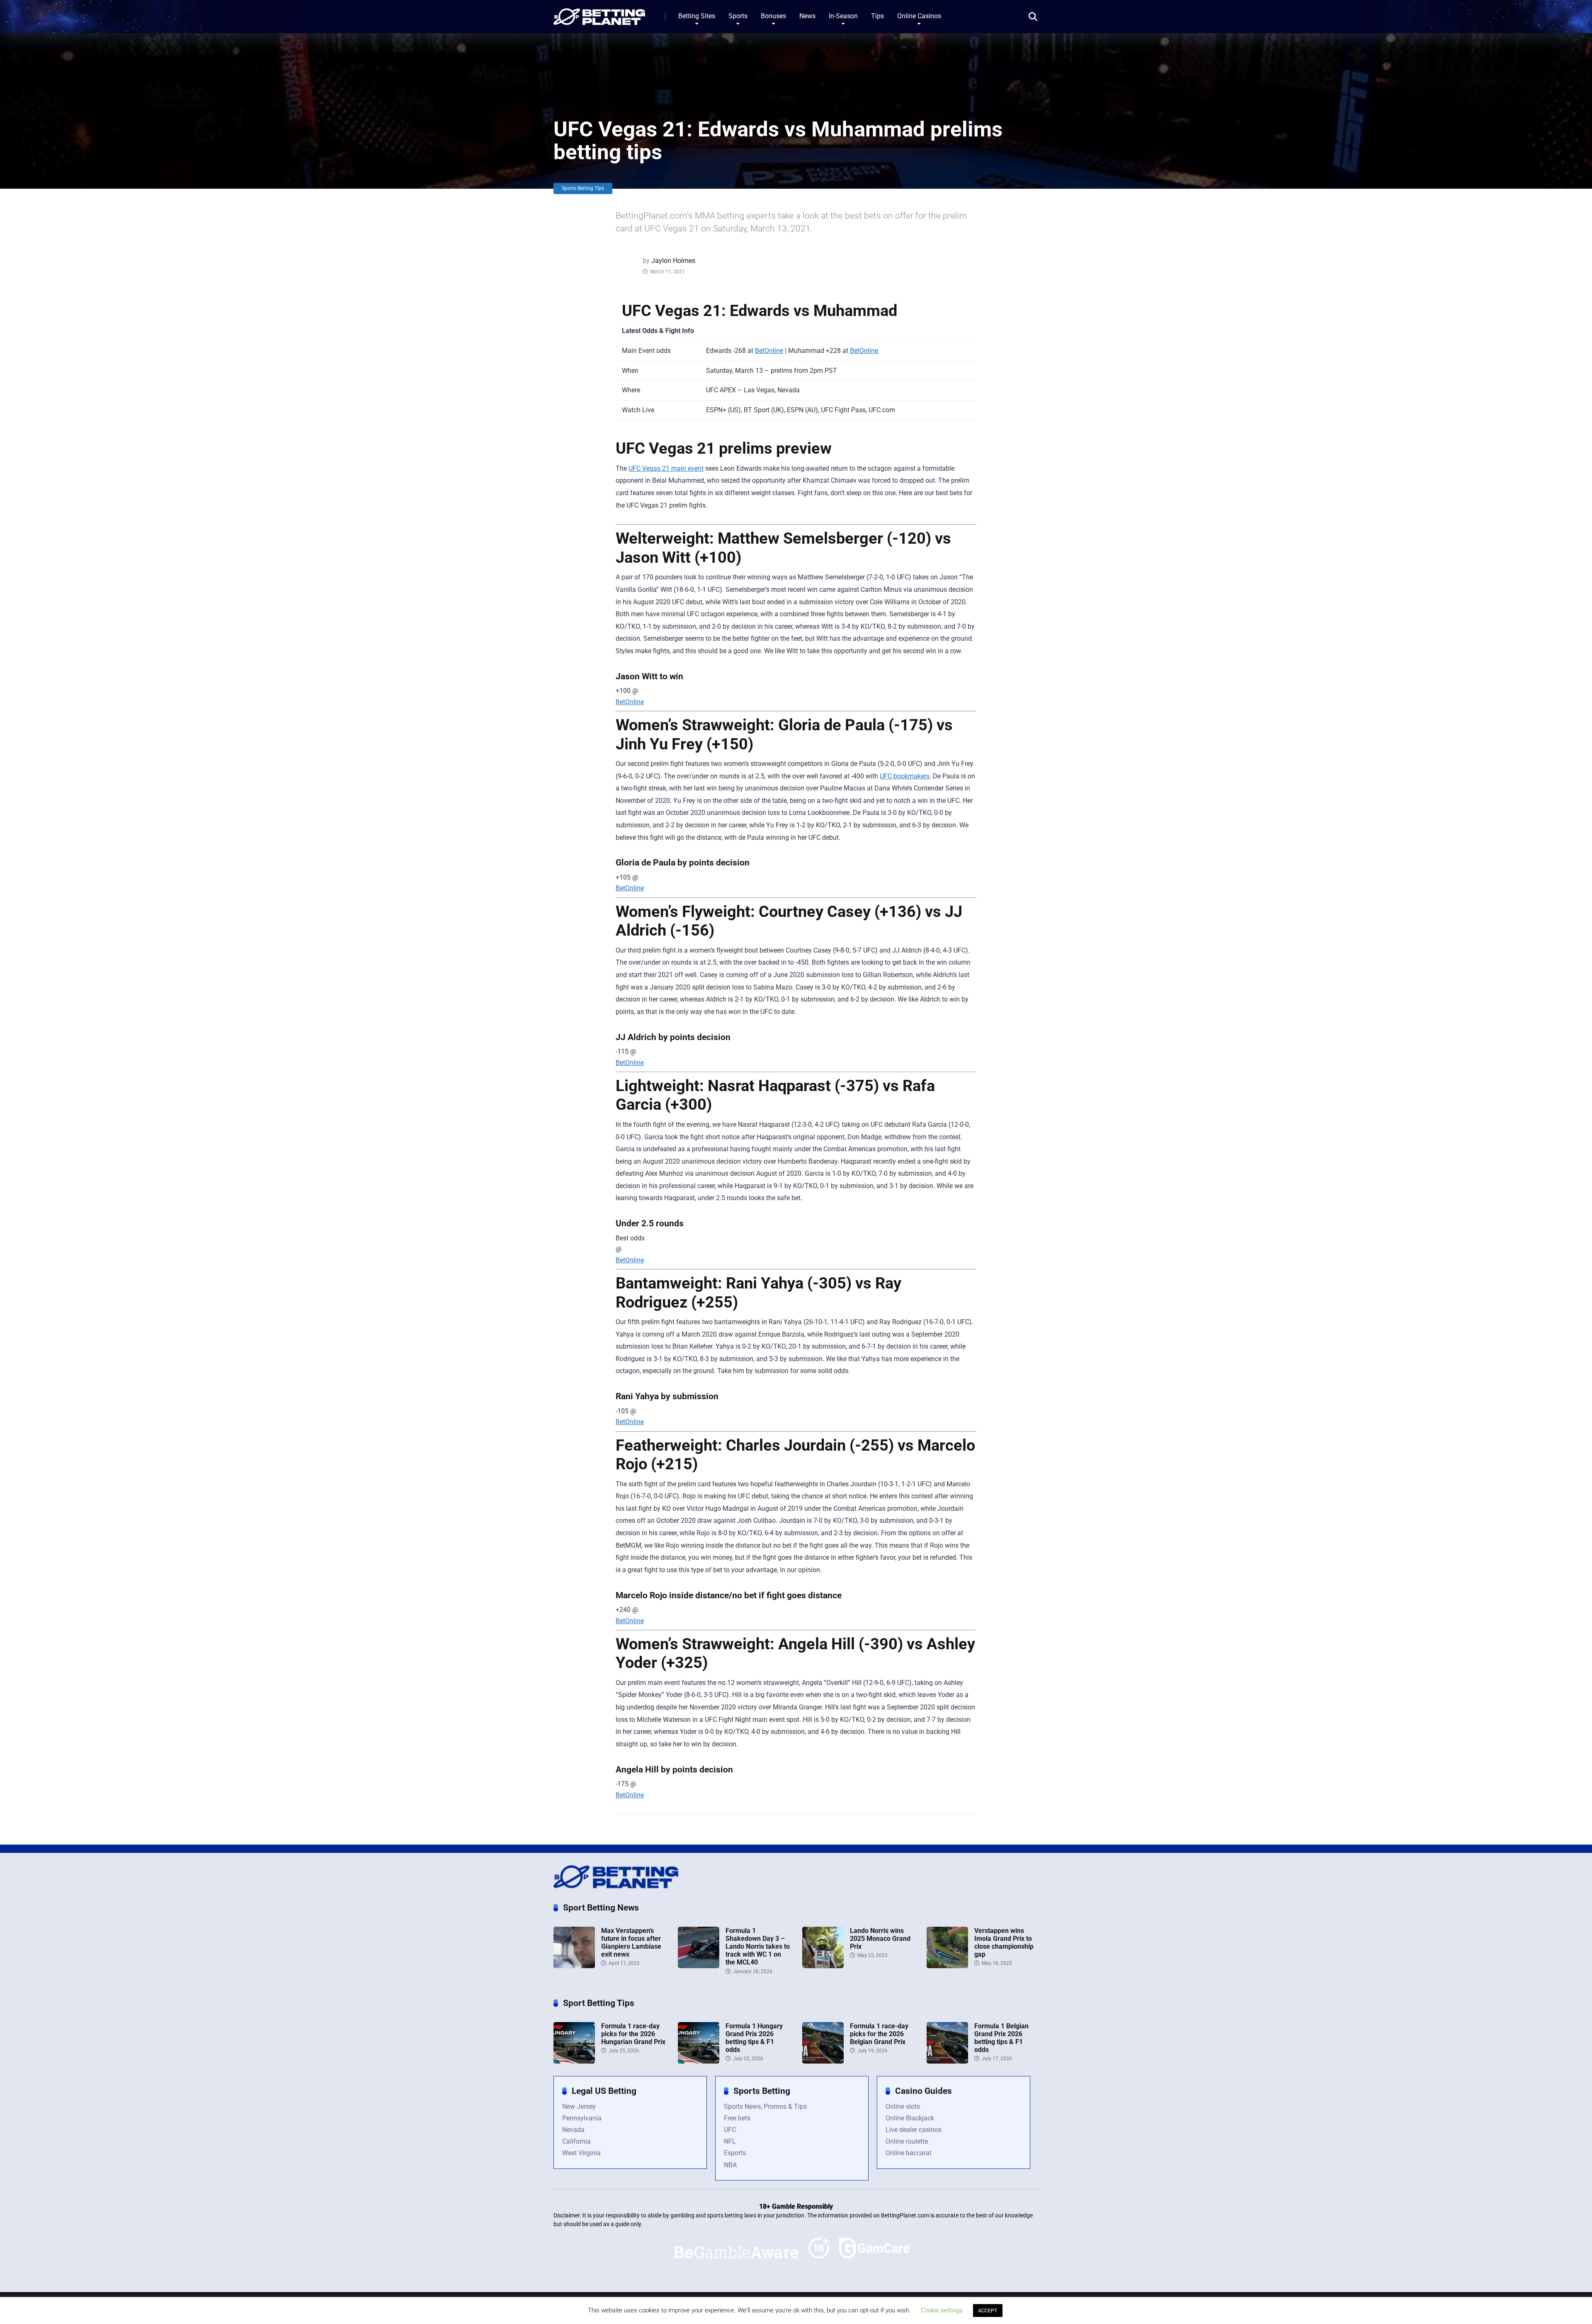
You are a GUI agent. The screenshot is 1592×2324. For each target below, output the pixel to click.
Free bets (737, 2118)
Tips (877, 16)
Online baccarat (909, 2153)
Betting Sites (697, 16)
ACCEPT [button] (988, 2311)
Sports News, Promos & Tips (765, 2106)
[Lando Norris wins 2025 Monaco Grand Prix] (823, 1966)
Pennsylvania (582, 2118)
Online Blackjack (910, 2118)
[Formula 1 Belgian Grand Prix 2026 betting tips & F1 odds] (947, 2061)
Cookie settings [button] (942, 2310)
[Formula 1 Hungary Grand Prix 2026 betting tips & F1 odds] (699, 2061)
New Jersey (579, 2106)
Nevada (573, 2130)
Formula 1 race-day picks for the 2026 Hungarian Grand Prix (633, 2034)
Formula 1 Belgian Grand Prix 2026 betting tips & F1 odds (1001, 2038)
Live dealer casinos (914, 2130)
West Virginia (581, 2153)
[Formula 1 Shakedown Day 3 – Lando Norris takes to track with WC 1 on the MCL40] (699, 1966)
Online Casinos (919, 16)
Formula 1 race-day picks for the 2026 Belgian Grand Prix (879, 2034)
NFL (730, 2141)
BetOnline (769, 351)
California (576, 2141)
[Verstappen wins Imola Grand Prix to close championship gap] (947, 1966)
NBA (730, 2165)
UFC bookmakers (905, 776)
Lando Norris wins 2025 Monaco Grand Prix (880, 1939)
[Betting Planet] (599, 13)
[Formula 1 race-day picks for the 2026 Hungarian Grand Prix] (574, 2061)
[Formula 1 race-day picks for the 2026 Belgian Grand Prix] (823, 2061)
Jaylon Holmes (673, 261)
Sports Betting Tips (583, 188)
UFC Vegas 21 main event (666, 468)
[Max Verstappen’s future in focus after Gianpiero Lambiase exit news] (574, 1966)
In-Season (843, 16)
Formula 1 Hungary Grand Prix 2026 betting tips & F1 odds (754, 2038)
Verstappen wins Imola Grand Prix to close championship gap (1004, 1943)
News (807, 16)
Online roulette (907, 2141)
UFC (730, 2130)
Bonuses (773, 16)
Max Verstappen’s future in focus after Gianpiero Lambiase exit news (631, 1943)
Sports (738, 16)
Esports (735, 2153)
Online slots (903, 2106)
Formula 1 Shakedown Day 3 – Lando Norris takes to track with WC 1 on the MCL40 (758, 1947)
